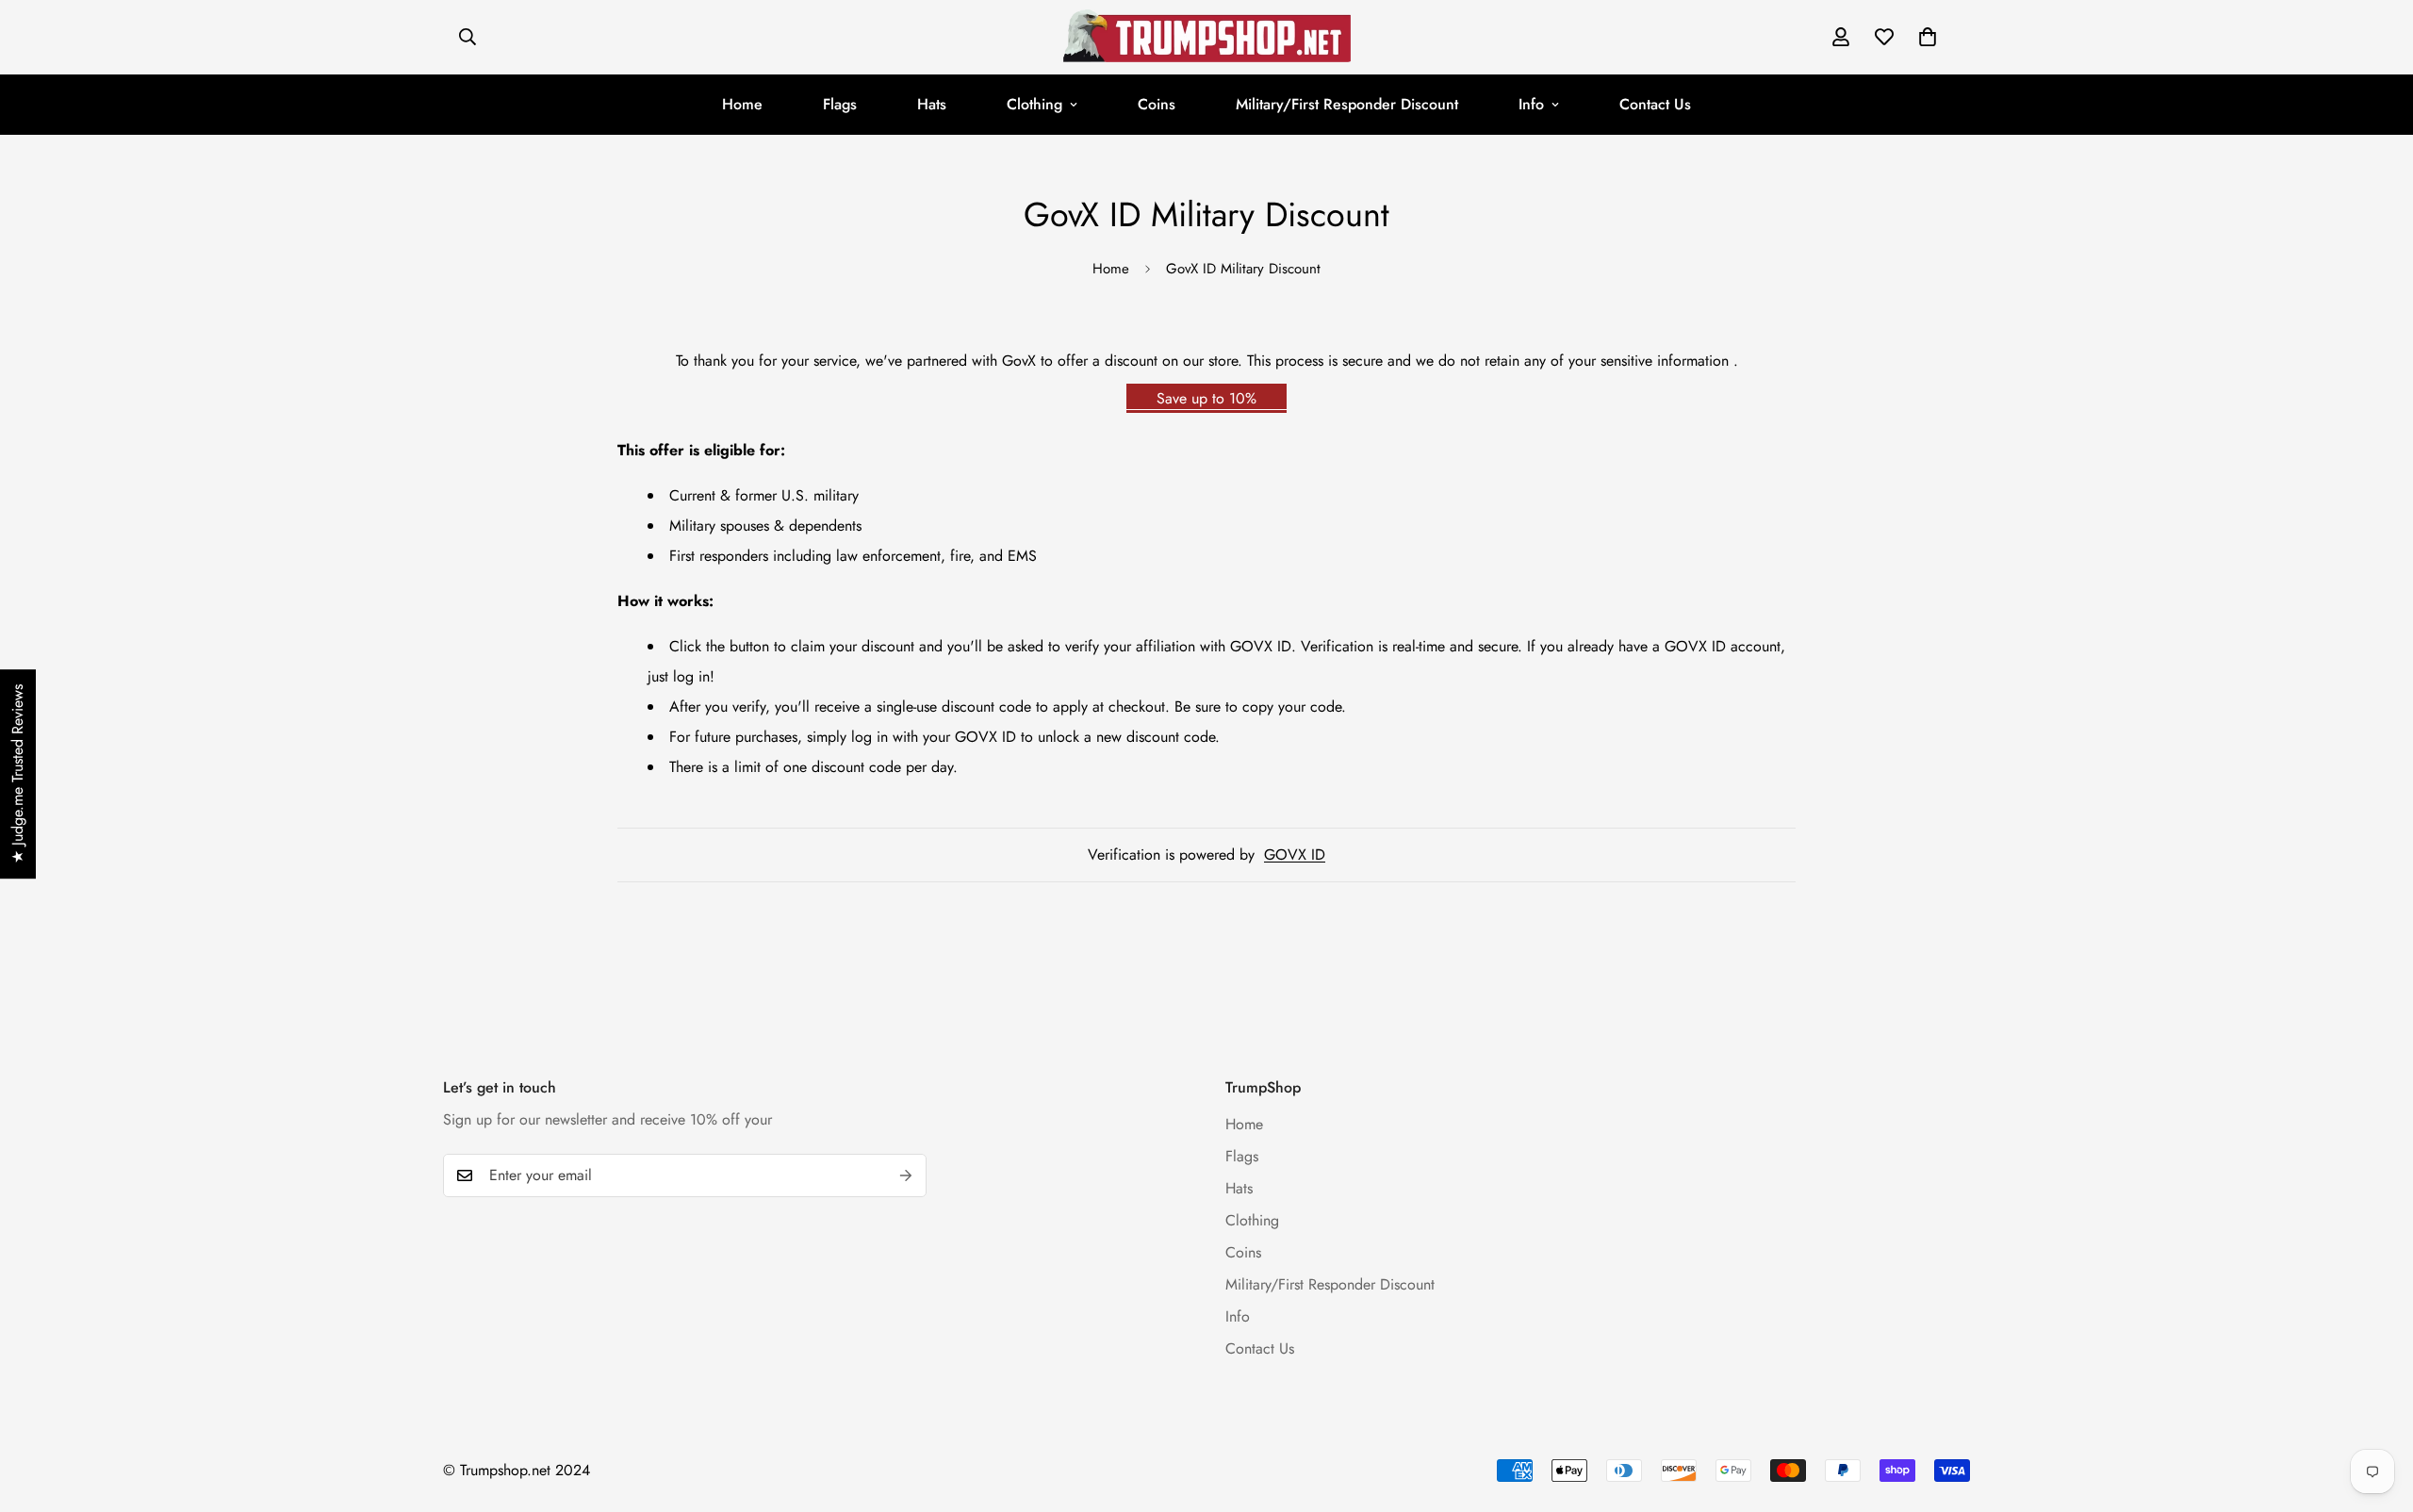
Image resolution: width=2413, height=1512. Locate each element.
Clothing (1034, 104)
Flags (840, 104)
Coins (1157, 104)
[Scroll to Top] (2376, 1409)
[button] (1928, 37)
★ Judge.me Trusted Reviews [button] (17, 774)
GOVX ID (1295, 855)
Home (742, 104)
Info (1531, 104)
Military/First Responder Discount (1347, 104)
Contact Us (1655, 104)
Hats (932, 104)
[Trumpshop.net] (1207, 37)
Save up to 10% (1206, 398)
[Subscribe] (906, 1175)
